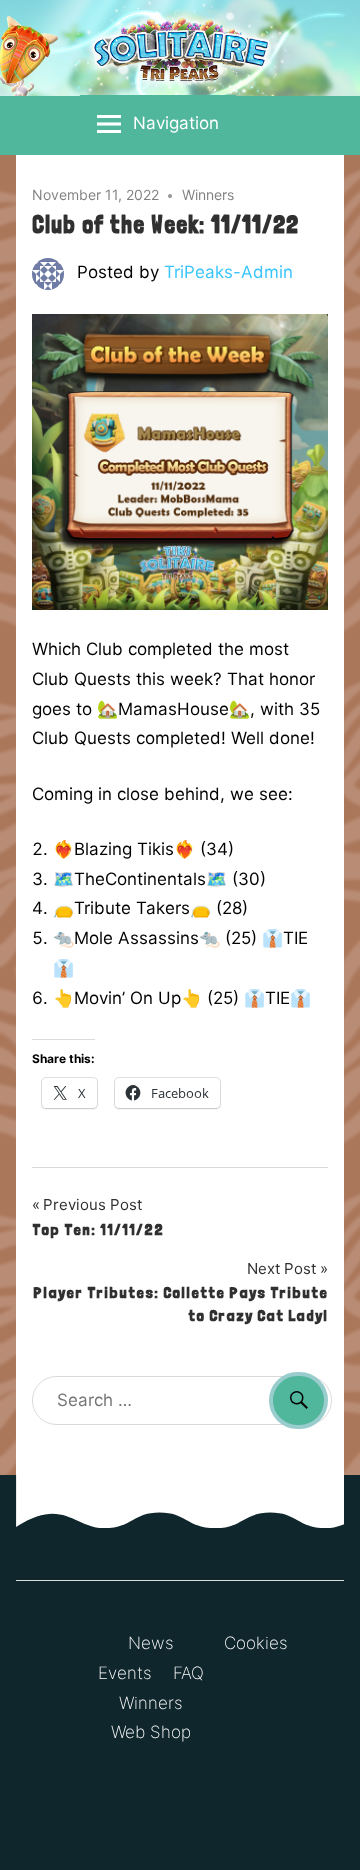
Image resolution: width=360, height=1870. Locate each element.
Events (125, 1673)
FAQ (188, 1673)
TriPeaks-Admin (228, 272)
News (151, 1643)
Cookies (256, 1643)
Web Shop (151, 1732)
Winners (208, 194)
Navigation (176, 123)
